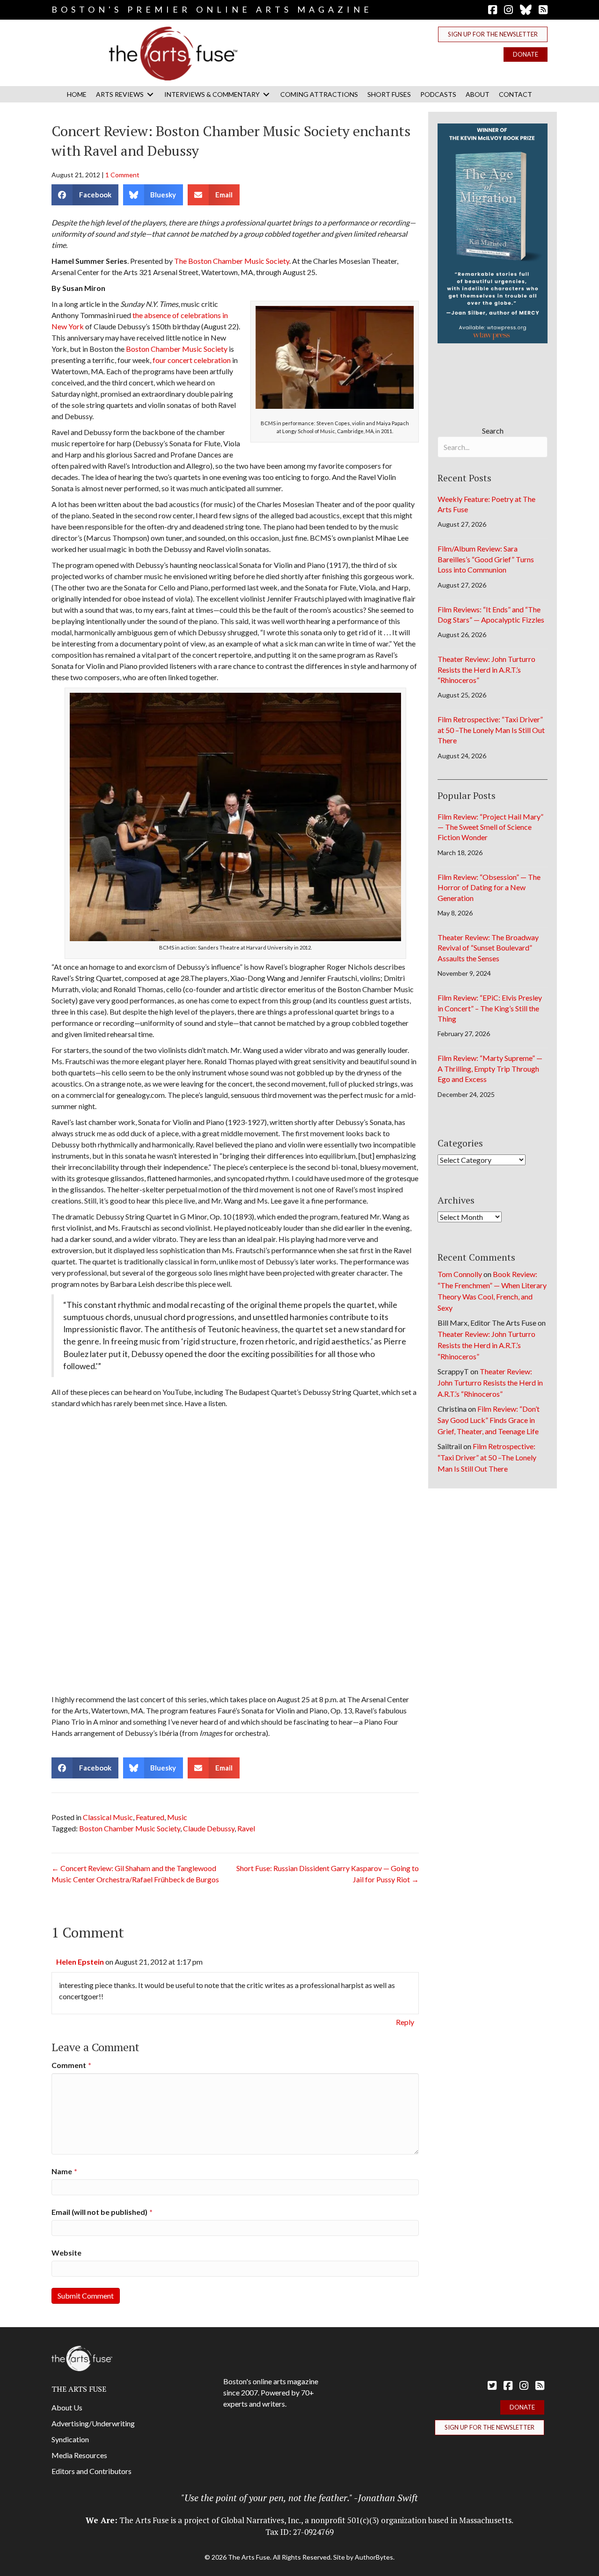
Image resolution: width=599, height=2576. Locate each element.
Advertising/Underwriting (93, 2423)
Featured (150, 1817)
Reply (405, 2022)
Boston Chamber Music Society (177, 349)
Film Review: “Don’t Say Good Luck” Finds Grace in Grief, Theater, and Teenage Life (489, 1420)
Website (66, 2253)
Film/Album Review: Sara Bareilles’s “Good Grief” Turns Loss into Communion (486, 559)
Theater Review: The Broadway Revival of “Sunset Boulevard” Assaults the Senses (488, 948)
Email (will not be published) (102, 2212)
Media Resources (79, 2455)
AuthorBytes (374, 2557)
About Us (67, 2407)
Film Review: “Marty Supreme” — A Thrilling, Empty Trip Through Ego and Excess (490, 1068)
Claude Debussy (209, 1828)
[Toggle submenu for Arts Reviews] (150, 94)
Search (493, 431)
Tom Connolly (460, 1274)
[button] (493, 34)
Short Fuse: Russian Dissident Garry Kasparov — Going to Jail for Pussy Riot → (328, 1874)
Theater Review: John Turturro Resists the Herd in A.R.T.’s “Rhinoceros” (486, 669)
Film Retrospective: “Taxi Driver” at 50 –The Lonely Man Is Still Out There (491, 730)
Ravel (246, 1828)
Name (64, 2171)
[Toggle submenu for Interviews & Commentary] (266, 94)
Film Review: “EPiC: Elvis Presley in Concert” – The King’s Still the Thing (490, 1008)
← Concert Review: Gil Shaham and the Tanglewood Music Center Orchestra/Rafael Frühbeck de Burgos (135, 1874)
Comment (71, 2065)
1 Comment (122, 175)
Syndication (70, 2439)
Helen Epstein (80, 1962)
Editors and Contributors (91, 2471)
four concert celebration (192, 360)
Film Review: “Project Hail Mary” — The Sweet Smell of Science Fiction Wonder (490, 827)
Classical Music (108, 1817)
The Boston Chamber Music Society (232, 261)
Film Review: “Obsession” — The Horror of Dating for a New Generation (489, 887)
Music (177, 1817)
